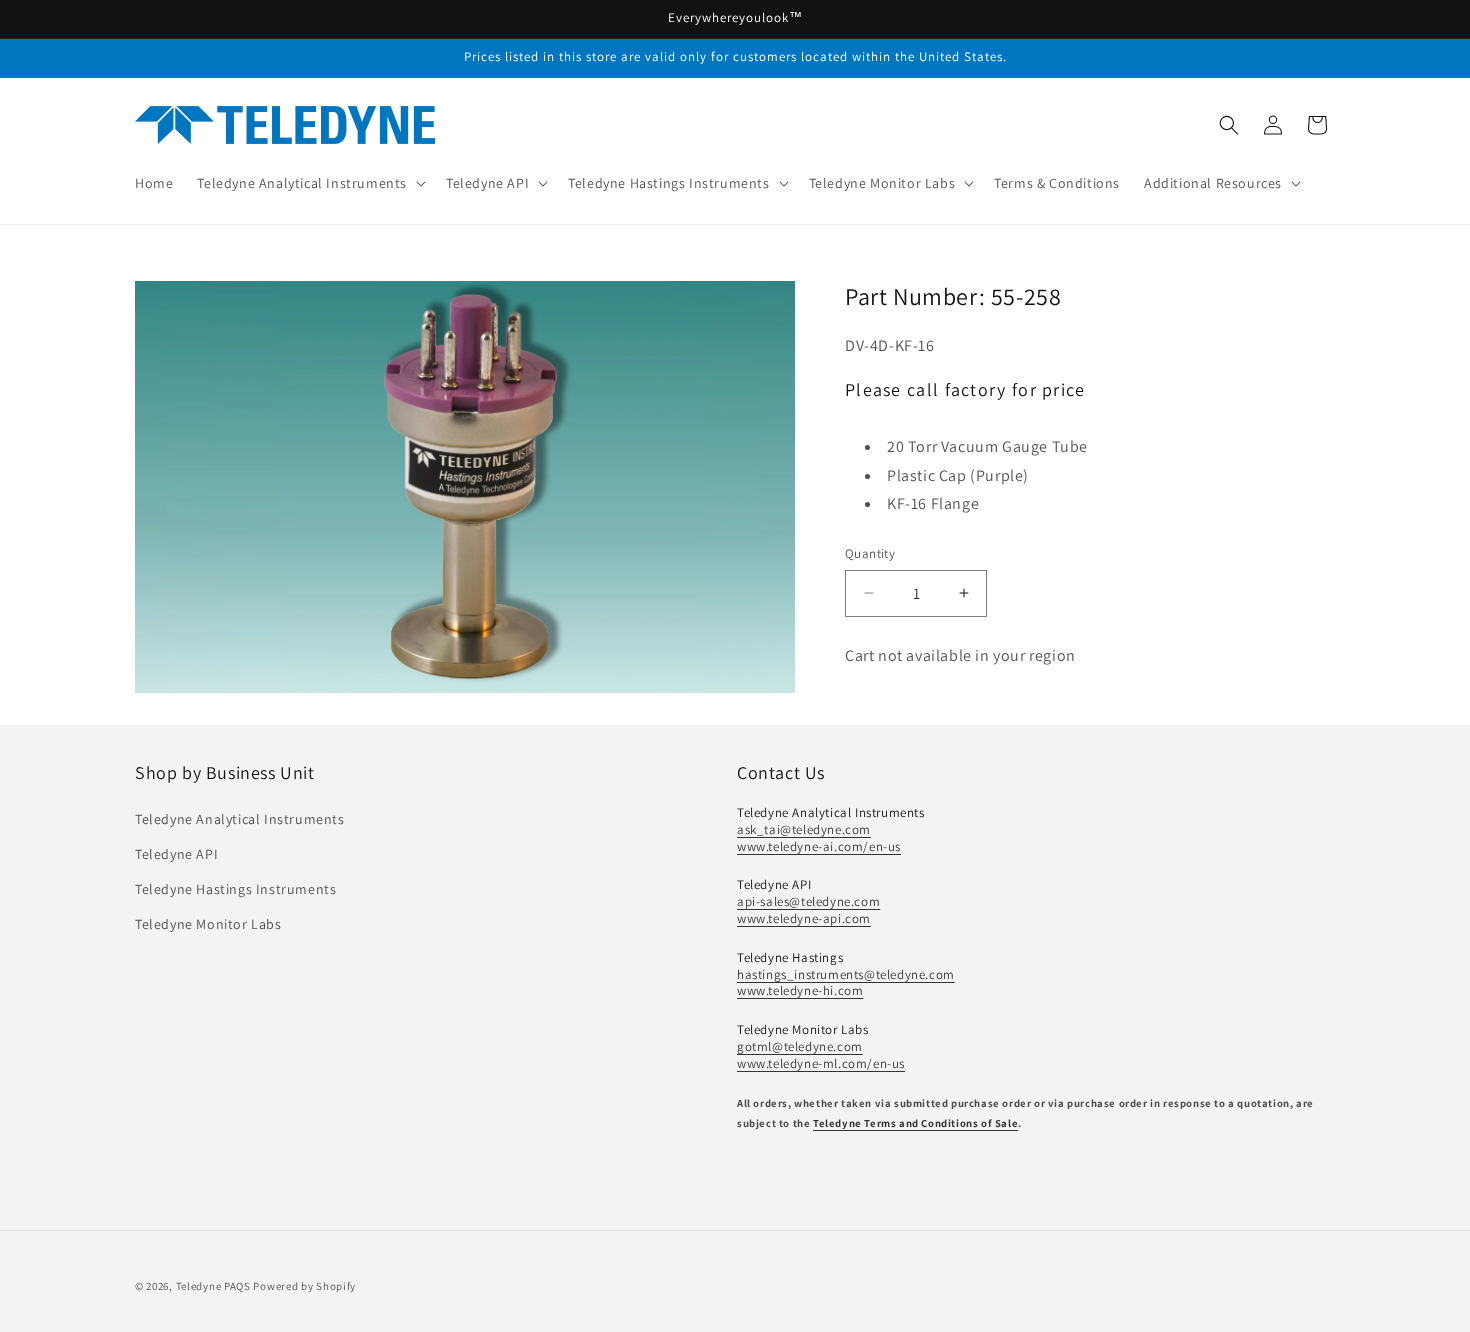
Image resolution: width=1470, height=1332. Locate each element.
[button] (309, 183)
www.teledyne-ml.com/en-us (821, 1063)
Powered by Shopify (304, 1286)
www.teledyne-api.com (804, 918)
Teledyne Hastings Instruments (235, 889)
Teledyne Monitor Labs (208, 924)
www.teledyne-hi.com (800, 990)
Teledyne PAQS (213, 1286)
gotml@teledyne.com (800, 1046)
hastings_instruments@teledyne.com (846, 974)
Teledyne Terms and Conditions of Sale (915, 1123)
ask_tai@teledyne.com (804, 829)
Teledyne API (176, 854)
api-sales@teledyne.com (808, 901)
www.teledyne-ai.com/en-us (819, 846)
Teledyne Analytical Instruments (240, 819)
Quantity (870, 553)
